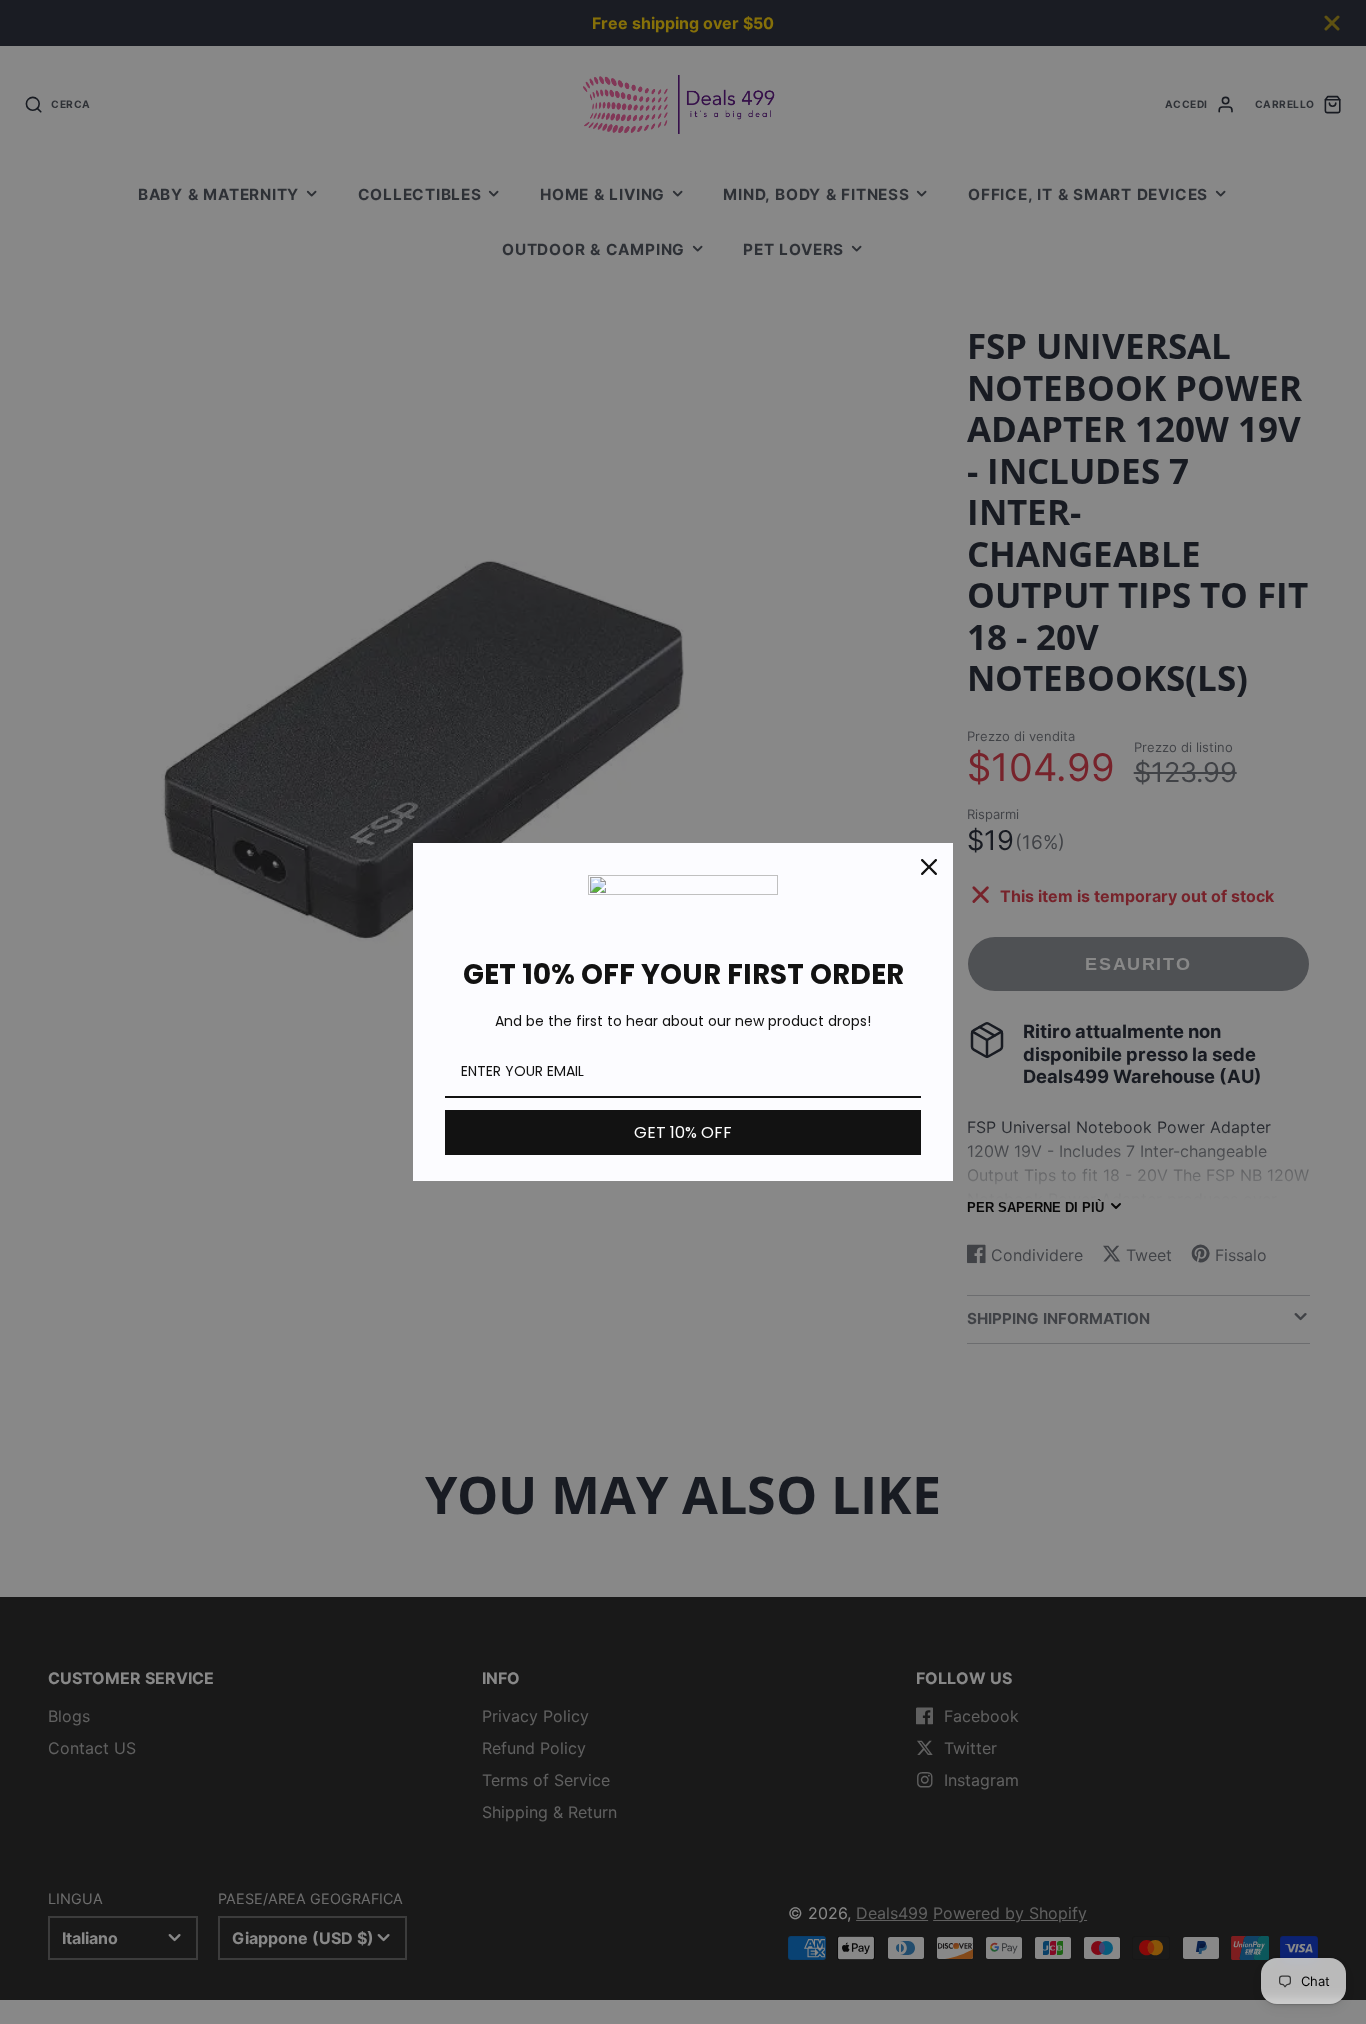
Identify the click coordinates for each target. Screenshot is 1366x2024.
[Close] (929, 867)
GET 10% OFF (683, 1132)
